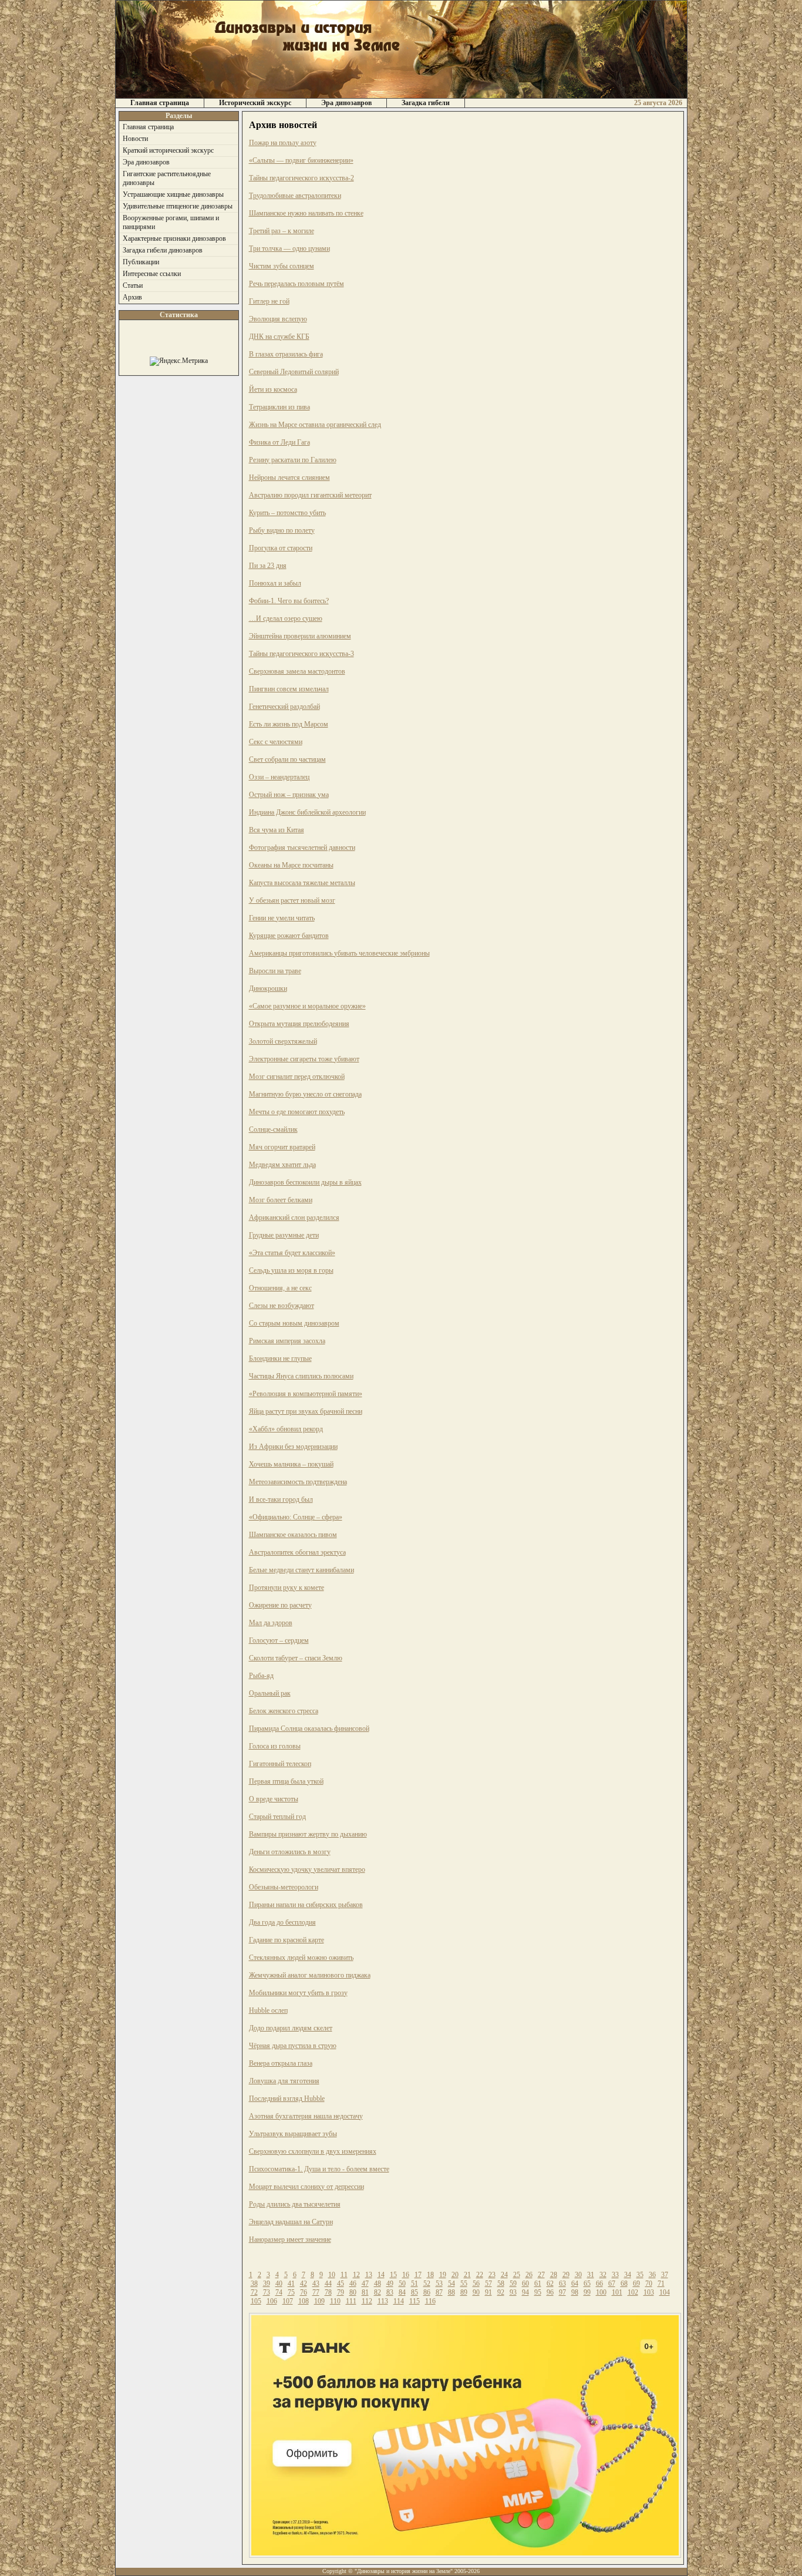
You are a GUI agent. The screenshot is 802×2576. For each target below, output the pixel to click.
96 (550, 2292)
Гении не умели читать (282, 918)
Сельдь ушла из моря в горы (291, 1270)
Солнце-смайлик (273, 1129)
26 (529, 2275)
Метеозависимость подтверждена (298, 1482)
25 (517, 2275)
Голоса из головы (275, 1746)
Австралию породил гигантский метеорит (310, 495)
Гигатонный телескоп (280, 1764)
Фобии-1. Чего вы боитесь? (289, 601)
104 (665, 2292)
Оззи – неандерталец (279, 777)
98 (575, 2292)
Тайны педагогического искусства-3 (301, 654)
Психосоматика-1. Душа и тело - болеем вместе (319, 2169)
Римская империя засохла (287, 1341)
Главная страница (160, 103)
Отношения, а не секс (280, 1288)
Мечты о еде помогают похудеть (297, 1112)
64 (575, 2284)
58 (501, 2284)
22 (480, 2275)
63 (562, 2284)
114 (399, 2301)
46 (353, 2284)
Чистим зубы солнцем (282, 266)
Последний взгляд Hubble (287, 2099)
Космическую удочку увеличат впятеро (307, 1869)
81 (365, 2292)
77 (316, 2292)
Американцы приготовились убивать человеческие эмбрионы (339, 953)
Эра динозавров (346, 103)
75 (291, 2292)
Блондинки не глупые (280, 1358)
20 (455, 2275)
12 (356, 2275)
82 (378, 2292)
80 (353, 2292)
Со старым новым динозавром (294, 1323)
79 (341, 2292)
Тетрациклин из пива (279, 407)
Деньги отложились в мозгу (290, 1852)
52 (427, 2284)
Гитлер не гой (269, 301)
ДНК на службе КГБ (279, 337)
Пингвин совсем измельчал (289, 689)
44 (328, 2284)
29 (566, 2275)
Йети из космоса (273, 389)
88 (451, 2292)
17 (418, 2275)
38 (254, 2284)
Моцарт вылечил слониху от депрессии (306, 2187)
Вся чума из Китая (277, 830)
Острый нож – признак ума (289, 795)
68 (624, 2284)
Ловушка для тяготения (284, 2081)
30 (578, 2275)
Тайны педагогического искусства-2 (301, 178)
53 (439, 2284)
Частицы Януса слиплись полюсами (301, 1376)
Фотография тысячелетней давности (302, 848)
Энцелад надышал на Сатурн (291, 2222)
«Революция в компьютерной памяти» (306, 1394)
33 (615, 2275)
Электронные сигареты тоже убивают (304, 1059)
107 (288, 2301)
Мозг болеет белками (281, 1200)
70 (649, 2284)
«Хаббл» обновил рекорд (286, 1429)
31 (591, 2275)
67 (612, 2284)
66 (599, 2284)
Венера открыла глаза (281, 2063)
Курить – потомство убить (287, 513)
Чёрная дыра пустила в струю (293, 2046)
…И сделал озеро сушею (286, 618)
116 (430, 2301)
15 (393, 2275)
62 (550, 2284)
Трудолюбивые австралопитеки (295, 196)
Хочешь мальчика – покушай (291, 1464)
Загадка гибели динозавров (163, 250)
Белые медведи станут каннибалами (301, 1570)
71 (661, 2284)
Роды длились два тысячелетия (295, 2204)
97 (562, 2292)
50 (402, 2284)
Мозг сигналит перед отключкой (297, 1077)
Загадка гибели (426, 103)
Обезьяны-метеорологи (284, 1887)
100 (601, 2292)
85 (415, 2292)
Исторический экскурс (255, 103)
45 (341, 2284)
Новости (135, 139)
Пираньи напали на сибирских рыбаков (306, 1905)
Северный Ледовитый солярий (294, 372)
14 (381, 2275)
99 (587, 2292)
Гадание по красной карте (287, 1940)
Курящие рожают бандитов (289, 936)
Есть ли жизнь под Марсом (289, 724)
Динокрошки (268, 988)
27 (541, 2275)
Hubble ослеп (268, 2010)
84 (402, 2292)
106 (272, 2301)
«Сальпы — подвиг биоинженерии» (301, 160)
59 (513, 2284)
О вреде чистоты (274, 1799)
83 (390, 2292)
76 (304, 2292)
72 (254, 2292)
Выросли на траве (275, 971)
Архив (132, 297)
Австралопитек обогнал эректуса (297, 1552)
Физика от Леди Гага (279, 442)
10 (332, 2275)
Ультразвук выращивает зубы (293, 2134)
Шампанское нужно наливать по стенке (306, 213)
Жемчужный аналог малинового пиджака (310, 1975)
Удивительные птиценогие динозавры (178, 206)
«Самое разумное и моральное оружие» (307, 1006)
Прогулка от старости (281, 548)
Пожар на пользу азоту (283, 143)
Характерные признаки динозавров (174, 238)
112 (367, 2301)
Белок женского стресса (284, 1711)
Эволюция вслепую (278, 319)
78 (328, 2292)
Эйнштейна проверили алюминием (300, 636)
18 (430, 2275)
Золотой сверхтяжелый (283, 1041)
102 (633, 2292)
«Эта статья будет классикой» (292, 1253)
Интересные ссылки (152, 274)
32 (603, 2275)
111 (351, 2301)
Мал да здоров (271, 1623)
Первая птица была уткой (286, 1781)
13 (369, 2275)
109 (319, 2301)
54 (451, 2284)
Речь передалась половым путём (296, 284)
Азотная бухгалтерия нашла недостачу (306, 2116)
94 (525, 2292)
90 (476, 2292)
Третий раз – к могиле (282, 231)
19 (443, 2275)
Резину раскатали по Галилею (293, 460)
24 (504, 2275)
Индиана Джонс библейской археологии (307, 812)
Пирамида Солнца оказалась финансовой (309, 1728)
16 (406, 2275)
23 (492, 2275)
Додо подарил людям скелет (291, 2028)
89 (464, 2292)
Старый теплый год (277, 1817)
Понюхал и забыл (275, 583)
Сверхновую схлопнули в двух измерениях (313, 2151)
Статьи (133, 285)
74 (279, 2292)
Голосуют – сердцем (279, 1640)
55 (464, 2284)
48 (378, 2284)
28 (554, 2275)
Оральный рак (270, 1693)
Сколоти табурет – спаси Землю (296, 1658)
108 (304, 2301)
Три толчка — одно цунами (289, 248)
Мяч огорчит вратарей (282, 1147)
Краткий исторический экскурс (168, 150)
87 (439, 2292)
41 (291, 2284)
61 (538, 2284)
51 (415, 2284)
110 (335, 2301)
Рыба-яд (261, 1676)
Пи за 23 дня (268, 566)
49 (390, 2284)
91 (488, 2292)
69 (636, 2284)
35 (640, 2275)
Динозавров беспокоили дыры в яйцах (305, 1182)
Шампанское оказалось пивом (293, 1535)
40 (279, 2284)
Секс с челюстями (276, 742)
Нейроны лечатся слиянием (289, 477)
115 (415, 2301)
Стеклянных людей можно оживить (301, 1958)
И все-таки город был (281, 1499)
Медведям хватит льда (282, 1165)
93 (513, 2292)
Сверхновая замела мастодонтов (297, 671)
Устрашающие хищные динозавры (173, 194)
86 (427, 2292)
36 (652, 2275)
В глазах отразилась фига (286, 354)
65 (587, 2284)
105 (256, 2301)
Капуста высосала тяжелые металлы (302, 883)
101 (617, 2292)
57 (488, 2284)
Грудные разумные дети (284, 1235)
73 (267, 2292)
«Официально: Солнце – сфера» (296, 1517)
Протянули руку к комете (287, 1588)
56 (476, 2284)
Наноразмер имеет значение (290, 2239)
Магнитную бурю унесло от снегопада (305, 1094)
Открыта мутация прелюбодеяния (299, 1024)
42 (304, 2284)
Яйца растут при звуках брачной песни (306, 1411)
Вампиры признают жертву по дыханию (308, 1834)
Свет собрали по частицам (287, 759)
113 (383, 2301)
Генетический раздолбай (284, 707)
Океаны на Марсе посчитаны (291, 865)
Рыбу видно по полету (282, 530)
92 (501, 2292)
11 (344, 2275)
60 (525, 2284)
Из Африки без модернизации (293, 1447)
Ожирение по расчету (280, 1605)
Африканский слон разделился (294, 1218)
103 (649, 2292)
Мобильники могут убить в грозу (298, 1993)
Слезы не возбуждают (282, 1306)
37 (665, 2275)
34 (628, 2275)
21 (467, 2275)
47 (365, 2284)
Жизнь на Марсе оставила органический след (315, 425)
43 (316, 2284)
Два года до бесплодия (282, 1922)
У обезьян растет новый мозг (292, 900)
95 (538, 2292)
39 (267, 2284)
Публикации (141, 262)
